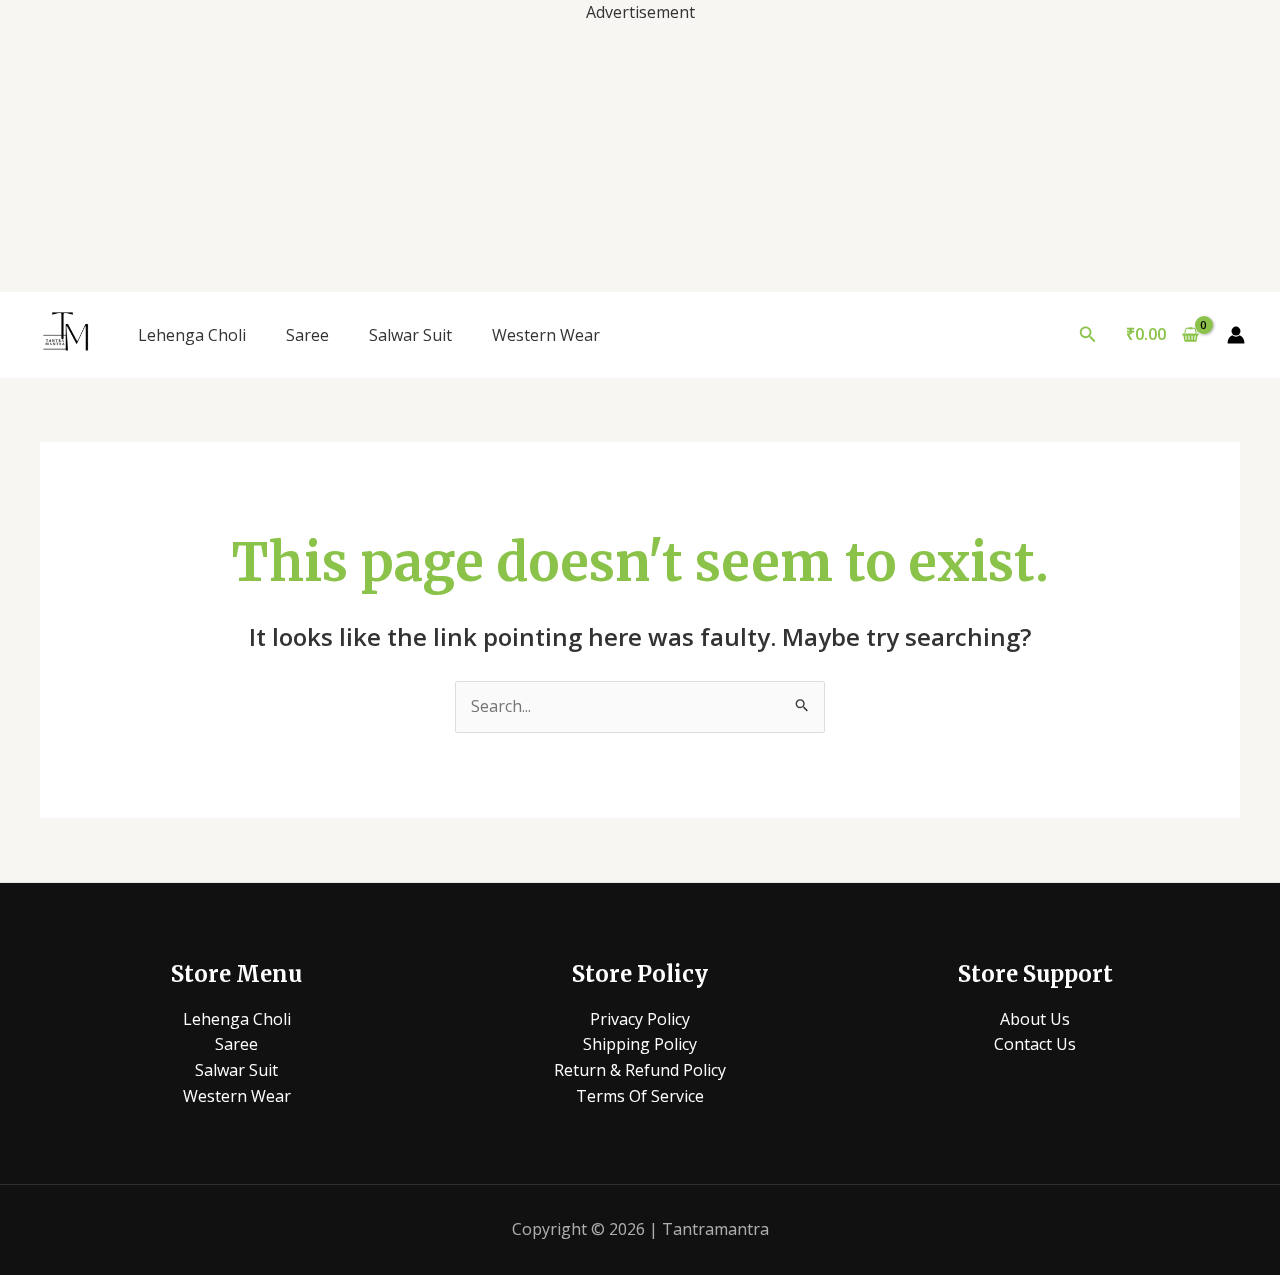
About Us (1035, 1019)
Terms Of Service (640, 1096)
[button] (1088, 335)
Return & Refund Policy (640, 1070)
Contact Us (1035, 1044)
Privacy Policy (640, 1019)
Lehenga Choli (192, 335)
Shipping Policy (640, 1044)
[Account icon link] (1236, 335)
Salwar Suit (410, 335)
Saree (307, 335)
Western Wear (546, 335)
